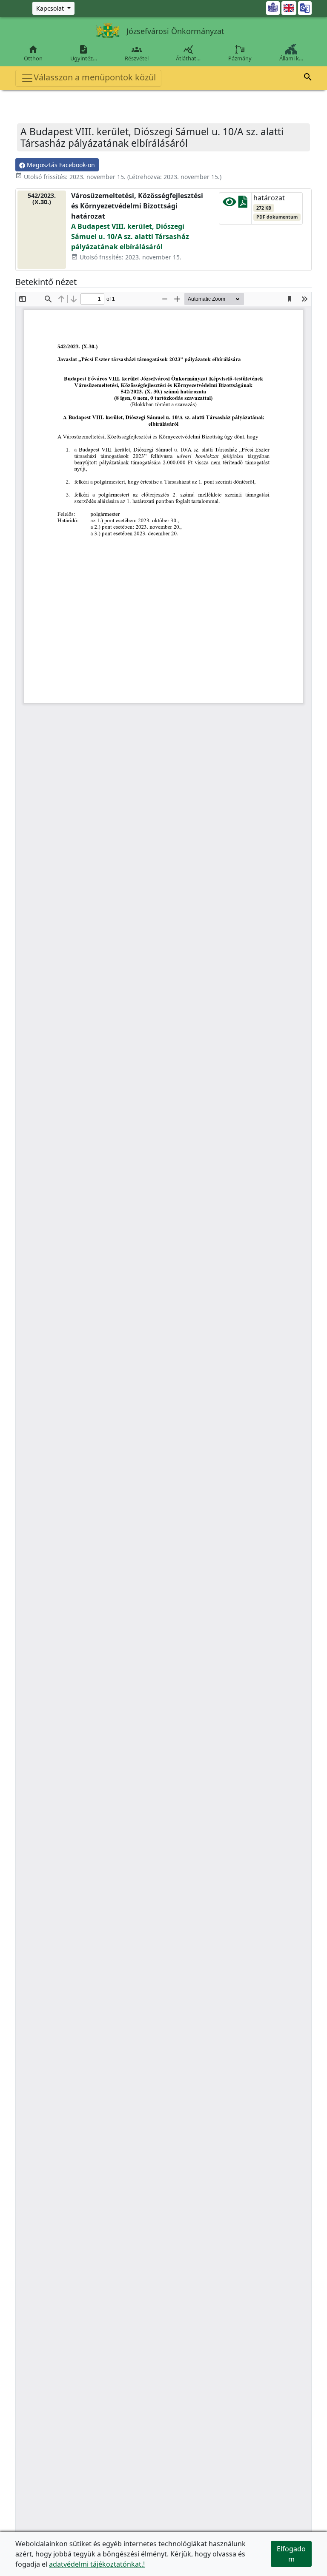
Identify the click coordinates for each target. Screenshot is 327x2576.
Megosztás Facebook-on (60, 165)
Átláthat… (188, 53)
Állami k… (291, 58)
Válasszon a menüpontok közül (95, 77)
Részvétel (137, 53)
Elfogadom (291, 2554)
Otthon (33, 53)
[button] (308, 78)
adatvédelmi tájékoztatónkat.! (97, 2564)
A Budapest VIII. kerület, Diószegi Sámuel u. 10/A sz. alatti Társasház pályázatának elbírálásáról (130, 236)
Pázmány (240, 58)
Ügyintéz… (84, 53)
